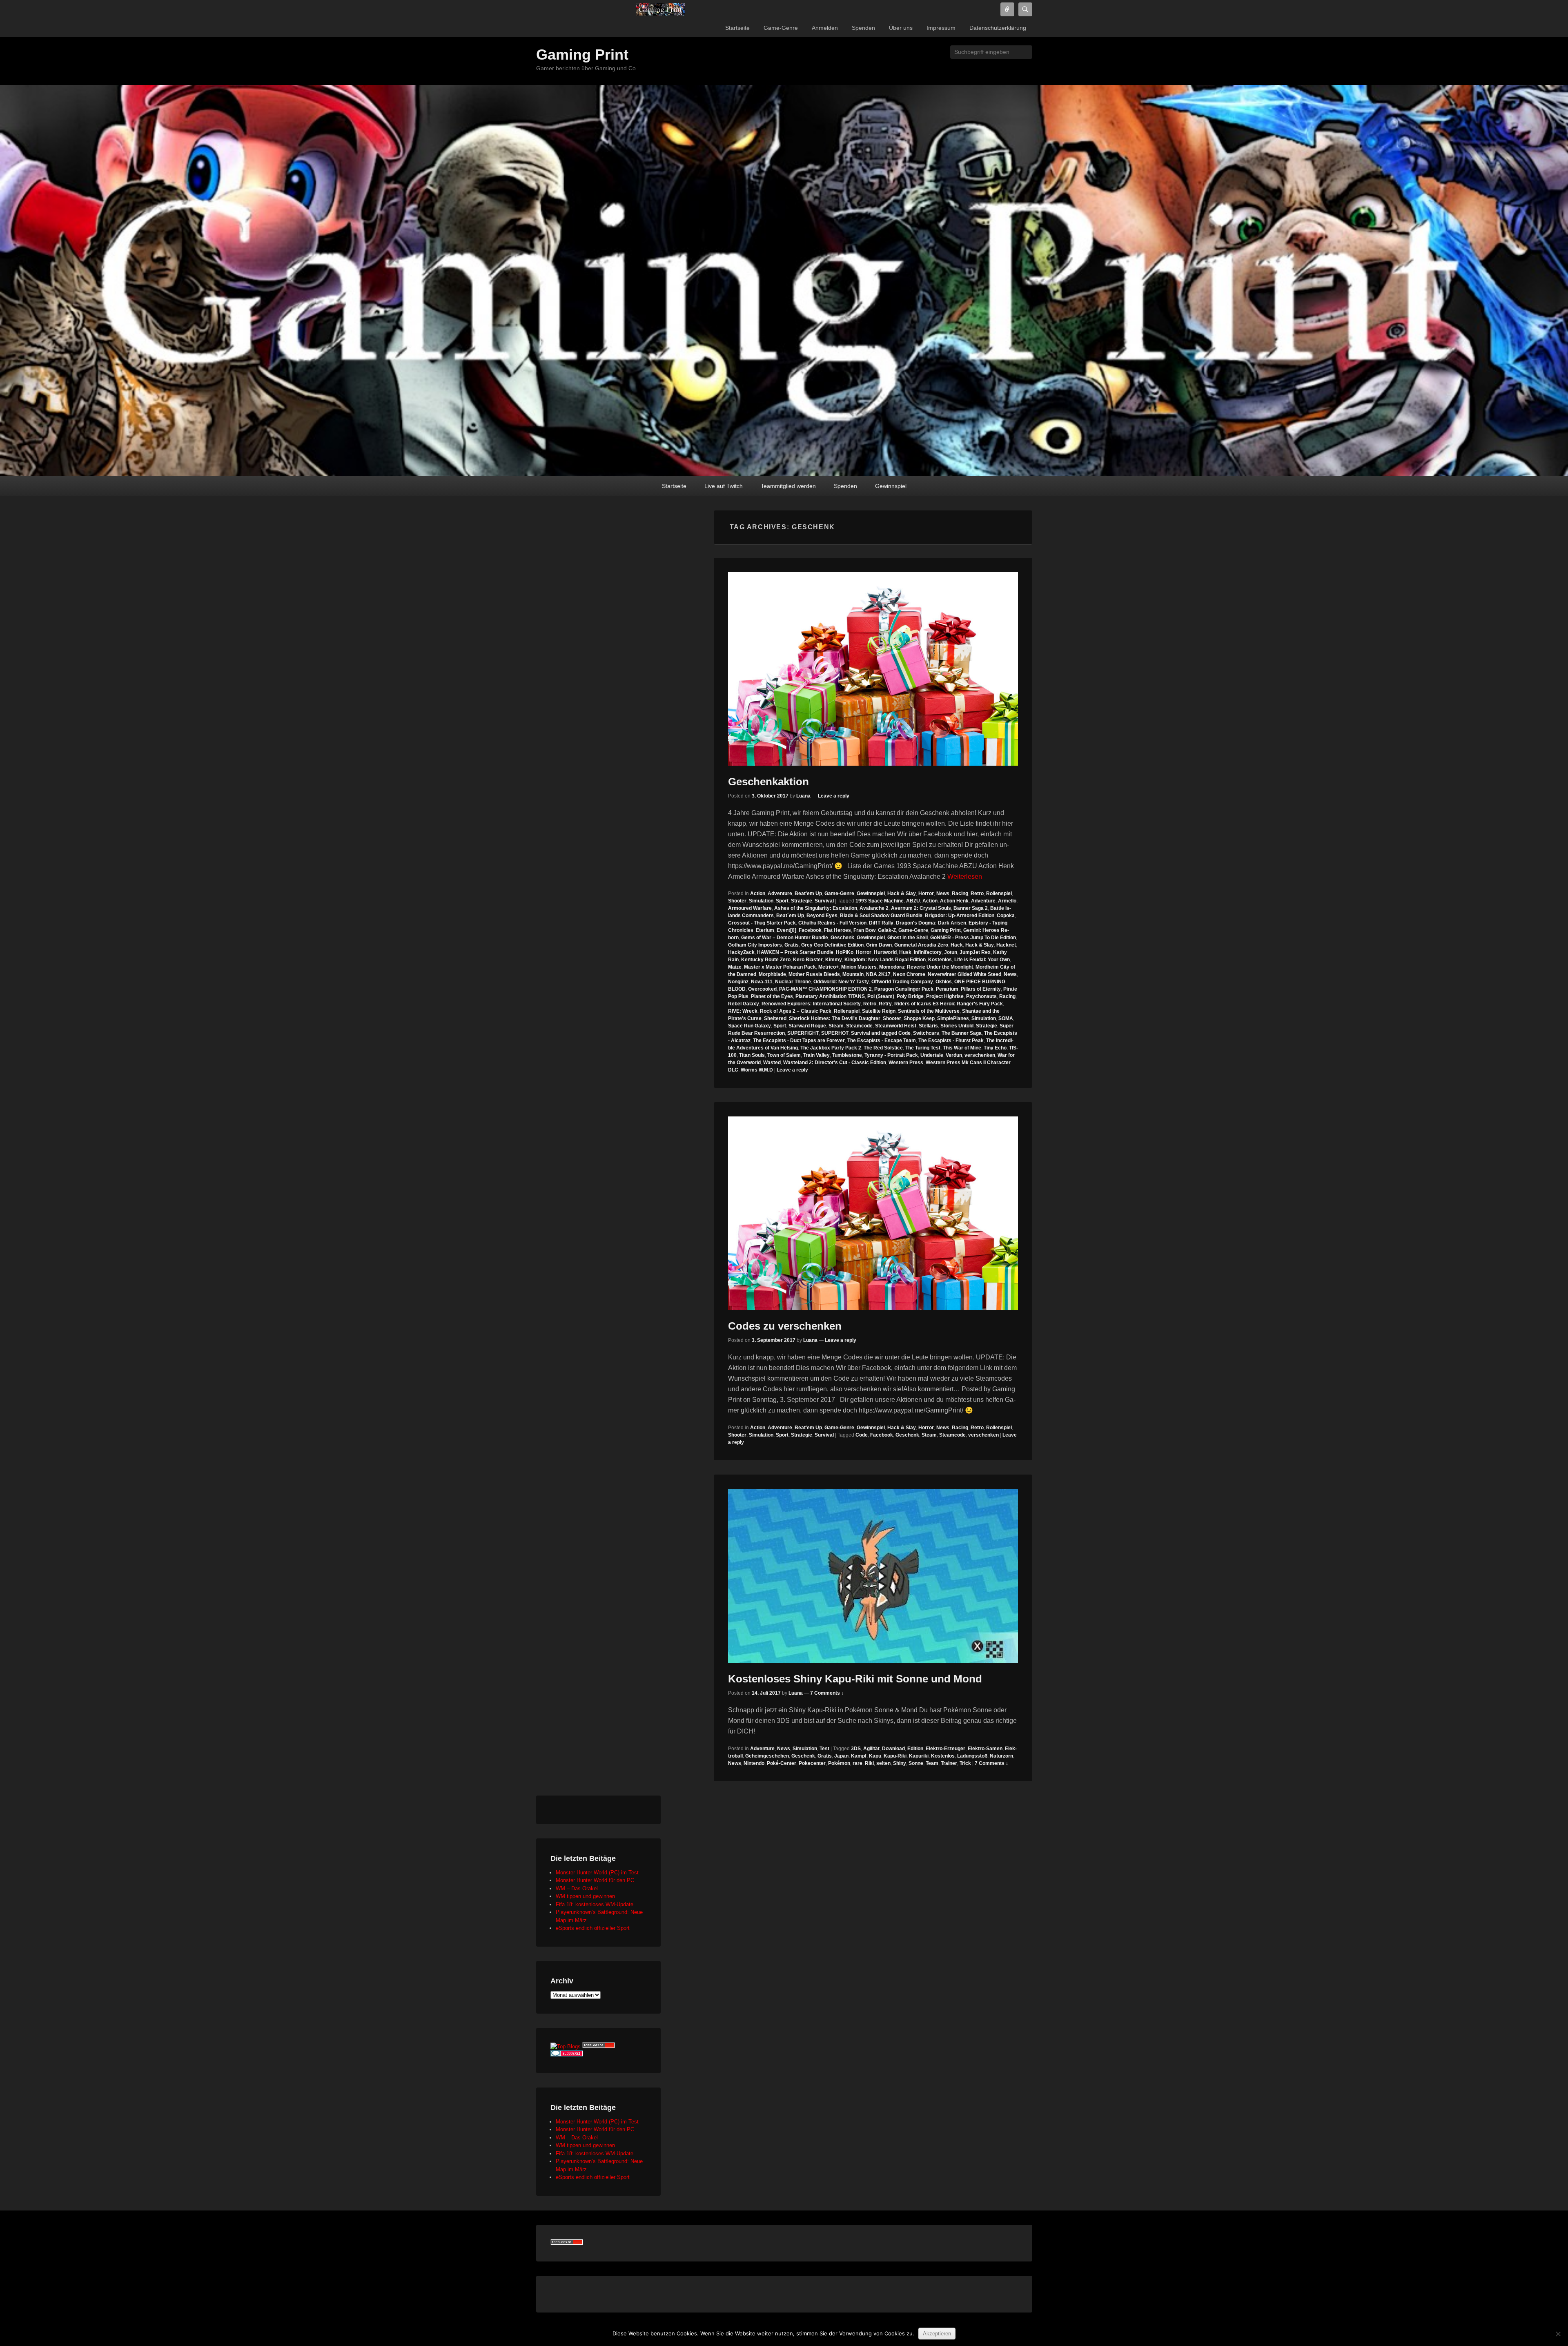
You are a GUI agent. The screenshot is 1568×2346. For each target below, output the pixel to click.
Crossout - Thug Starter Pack (762, 923)
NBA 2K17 (878, 974)
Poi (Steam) (881, 996)
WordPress (989, 70)
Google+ (953, 70)
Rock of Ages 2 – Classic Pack (796, 1011)
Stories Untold (957, 1026)
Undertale (932, 1055)
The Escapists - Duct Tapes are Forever (799, 1040)
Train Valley (816, 1055)
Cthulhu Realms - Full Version (832, 923)
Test (824, 1749)
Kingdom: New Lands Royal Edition (885, 960)
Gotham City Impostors (755, 945)
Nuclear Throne (793, 982)
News (943, 893)
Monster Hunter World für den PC (595, 1880)
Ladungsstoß (972, 1756)
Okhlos (944, 982)
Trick (965, 1763)
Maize (735, 967)
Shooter (737, 901)
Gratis (792, 945)
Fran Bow (864, 930)
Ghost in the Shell (908, 938)
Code (862, 1435)
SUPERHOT (835, 1033)
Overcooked (762, 989)
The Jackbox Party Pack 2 (831, 1048)
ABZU (913, 901)
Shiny (900, 1763)
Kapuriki (919, 1756)
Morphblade (772, 974)
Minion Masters (859, 967)
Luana (803, 796)
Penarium (947, 989)
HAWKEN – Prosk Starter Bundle (795, 952)
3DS (856, 1749)
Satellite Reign (879, 1011)
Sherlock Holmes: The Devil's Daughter (835, 1018)
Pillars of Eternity (981, 989)
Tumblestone (847, 1055)
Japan (841, 1756)
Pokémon (839, 1763)
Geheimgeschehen (767, 1756)
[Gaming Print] (661, 9)
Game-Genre (781, 28)
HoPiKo (845, 952)
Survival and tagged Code (881, 1033)
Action (758, 893)
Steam (836, 1026)
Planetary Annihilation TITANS (830, 996)
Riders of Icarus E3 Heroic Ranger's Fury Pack (949, 1004)
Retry (885, 1004)
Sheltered (775, 1018)
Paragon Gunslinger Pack (904, 989)
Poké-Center (782, 1763)
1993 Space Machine (880, 901)
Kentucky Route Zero (766, 960)
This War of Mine (962, 1048)
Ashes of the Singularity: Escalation (816, 908)
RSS (1007, 70)
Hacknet (1006, 945)
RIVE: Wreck (743, 1011)
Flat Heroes (837, 930)
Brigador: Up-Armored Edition (960, 916)
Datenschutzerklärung (998, 28)
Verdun (954, 1055)
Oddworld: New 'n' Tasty (841, 982)
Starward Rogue (807, 1026)
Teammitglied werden (788, 486)
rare (857, 1763)
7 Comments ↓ (827, 1693)
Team (932, 1763)
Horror (926, 893)
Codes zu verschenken (785, 1326)
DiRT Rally (881, 923)
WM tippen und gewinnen (585, 1896)
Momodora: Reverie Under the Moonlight (926, 967)
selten (883, 1763)
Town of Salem (784, 1055)
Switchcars (926, 1033)
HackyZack (741, 952)
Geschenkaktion (768, 782)
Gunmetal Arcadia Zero (921, 945)
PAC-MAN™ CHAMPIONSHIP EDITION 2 (825, 989)
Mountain (853, 974)
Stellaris (928, 1026)
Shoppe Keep (919, 1018)
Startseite (737, 28)
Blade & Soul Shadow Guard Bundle (881, 916)
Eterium (765, 930)
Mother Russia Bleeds (814, 974)
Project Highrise (945, 996)
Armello (1007, 901)
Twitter (935, 70)
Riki (869, 1763)
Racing (960, 893)
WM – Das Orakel (577, 1888)
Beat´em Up (790, 916)
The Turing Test (923, 1048)
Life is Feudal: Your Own (982, 960)
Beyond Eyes (822, 916)
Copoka (1006, 916)
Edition (915, 1749)
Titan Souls (752, 1055)
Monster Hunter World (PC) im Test (597, 1873)
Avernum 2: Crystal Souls (921, 908)
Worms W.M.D (757, 1070)
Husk (905, 952)
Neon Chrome (909, 974)
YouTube (971, 70)
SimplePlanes (953, 1018)
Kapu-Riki (895, 1756)
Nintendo (754, 1763)
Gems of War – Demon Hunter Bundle (785, 938)
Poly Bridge (910, 996)
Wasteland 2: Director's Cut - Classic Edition (835, 1063)
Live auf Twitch (724, 486)
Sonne (916, 1763)
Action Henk (954, 901)
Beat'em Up (808, 893)
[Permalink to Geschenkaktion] (873, 669)
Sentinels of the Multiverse (929, 1011)
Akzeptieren (937, 2334)
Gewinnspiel (891, 486)
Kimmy (834, 960)
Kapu (875, 1756)
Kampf (859, 1756)
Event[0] (786, 930)
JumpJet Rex (975, 952)
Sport (782, 901)
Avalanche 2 (874, 908)
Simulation (761, 901)
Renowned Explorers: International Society (811, 1004)
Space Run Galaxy (749, 1026)
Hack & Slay (902, 893)
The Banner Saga (962, 1033)
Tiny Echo (995, 1048)
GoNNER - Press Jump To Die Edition (973, 938)
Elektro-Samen (985, 1749)
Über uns (901, 28)
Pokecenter (812, 1763)
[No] (1558, 2334)
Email (1025, 70)
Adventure (780, 893)
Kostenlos (940, 960)
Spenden (863, 28)
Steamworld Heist (896, 1026)
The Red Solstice (883, 1048)
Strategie (802, 901)
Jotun (951, 952)
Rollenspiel (999, 893)
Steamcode (859, 1026)
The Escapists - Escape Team (882, 1040)
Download (893, 1749)
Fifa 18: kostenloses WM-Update (595, 1904)
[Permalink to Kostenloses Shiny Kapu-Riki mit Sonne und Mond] (873, 1576)
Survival (824, 901)
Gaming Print (582, 55)
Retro (977, 893)
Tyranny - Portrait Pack (891, 1055)
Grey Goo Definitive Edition (832, 945)
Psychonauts (981, 996)
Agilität (871, 1749)
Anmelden (825, 28)
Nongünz (738, 982)
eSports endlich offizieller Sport (593, 1928)
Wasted (772, 1063)
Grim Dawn (879, 945)
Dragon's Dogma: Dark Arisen (931, 923)
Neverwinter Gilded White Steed (964, 974)
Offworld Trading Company (902, 982)
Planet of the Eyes (772, 996)
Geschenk (842, 938)
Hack (957, 945)
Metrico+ (829, 967)
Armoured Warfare (750, 908)
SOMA (1006, 1018)
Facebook (918, 70)
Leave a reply (834, 796)
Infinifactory (928, 952)
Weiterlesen (965, 877)
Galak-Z (887, 930)
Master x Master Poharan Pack (780, 967)
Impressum (941, 28)
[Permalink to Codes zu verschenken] (873, 1213)
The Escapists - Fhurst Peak (951, 1040)
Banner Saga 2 (971, 908)
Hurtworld (885, 952)
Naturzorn (1001, 1756)
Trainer (949, 1763)
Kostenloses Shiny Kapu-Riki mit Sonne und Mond (855, 1679)
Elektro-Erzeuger (945, 1749)
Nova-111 (762, 982)
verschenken (980, 1055)
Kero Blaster (808, 960)
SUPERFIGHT (803, 1033)
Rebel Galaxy (744, 1004)
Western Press (906, 1063)
